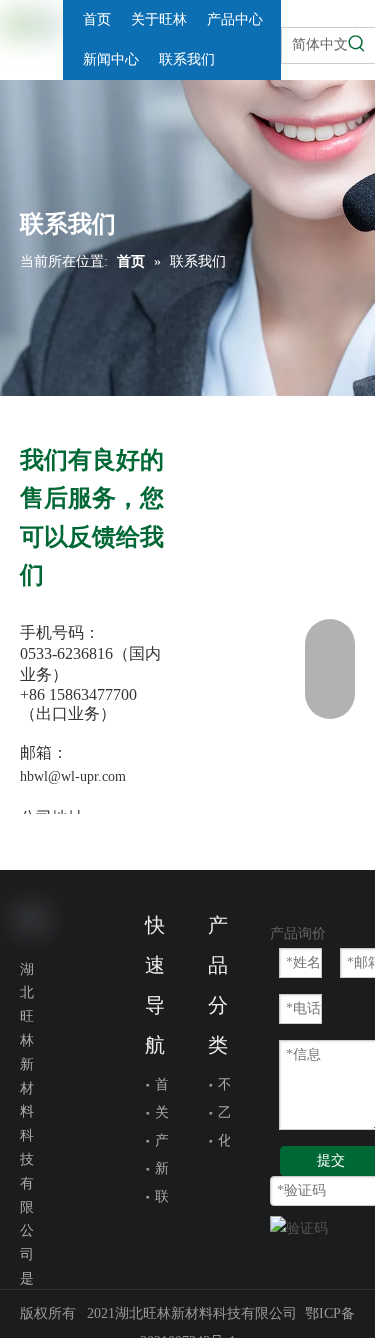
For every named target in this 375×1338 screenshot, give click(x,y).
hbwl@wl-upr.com (73, 776)
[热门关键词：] (357, 44)
